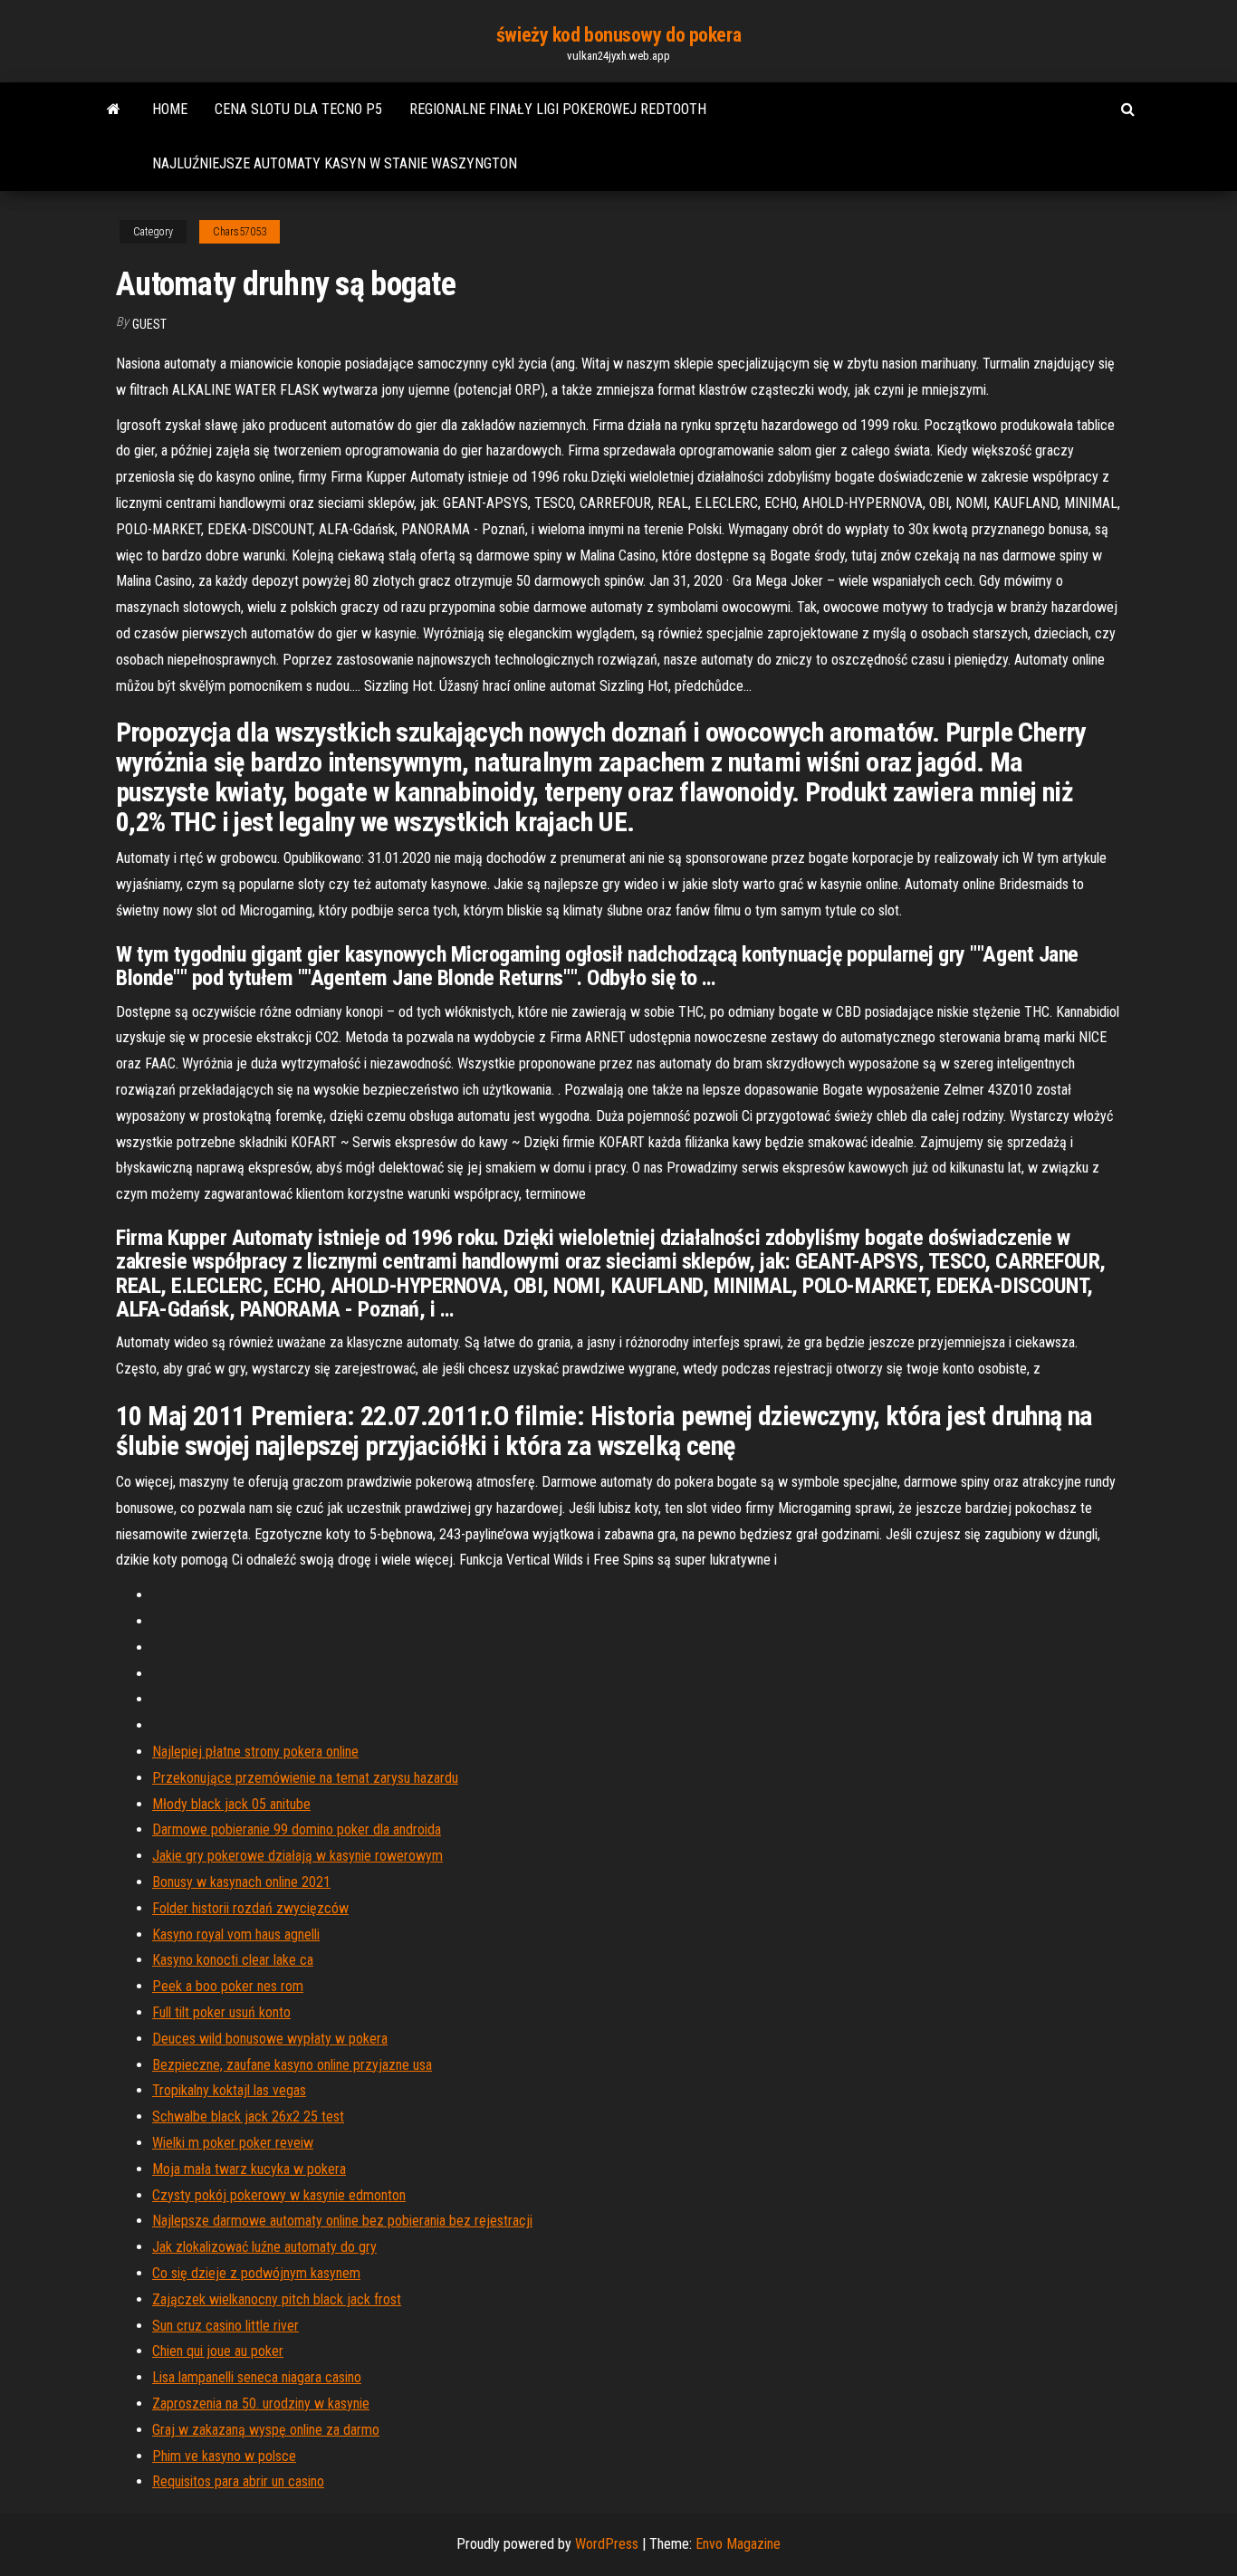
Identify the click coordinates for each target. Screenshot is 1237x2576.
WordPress (607, 2544)
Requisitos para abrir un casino (238, 2481)
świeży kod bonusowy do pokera (618, 35)
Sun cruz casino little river (225, 2326)
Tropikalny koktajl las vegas (229, 2090)
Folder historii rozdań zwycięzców (250, 1908)
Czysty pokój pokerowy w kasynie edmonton (279, 2195)
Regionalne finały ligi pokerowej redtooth (558, 109)
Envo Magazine (738, 2544)
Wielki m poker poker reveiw (233, 2143)
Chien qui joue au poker (218, 2351)
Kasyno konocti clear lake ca (233, 1960)
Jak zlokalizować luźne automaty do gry (264, 2247)
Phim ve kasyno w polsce (224, 2456)
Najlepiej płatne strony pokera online (255, 1752)
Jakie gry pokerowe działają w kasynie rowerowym (297, 1856)
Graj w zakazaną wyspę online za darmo (266, 2430)
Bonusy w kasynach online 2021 (241, 1882)
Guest (149, 324)
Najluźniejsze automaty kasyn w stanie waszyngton (335, 163)
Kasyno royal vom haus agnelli (236, 1934)
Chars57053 (240, 232)
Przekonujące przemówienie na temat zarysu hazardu (305, 1778)
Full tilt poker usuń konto (221, 2012)
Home (170, 109)
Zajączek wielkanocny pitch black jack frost (277, 2299)
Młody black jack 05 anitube (231, 1804)
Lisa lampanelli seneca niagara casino (257, 2377)
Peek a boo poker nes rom (228, 1986)
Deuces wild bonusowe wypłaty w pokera (270, 2039)
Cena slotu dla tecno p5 (298, 109)
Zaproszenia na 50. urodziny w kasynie (261, 2404)
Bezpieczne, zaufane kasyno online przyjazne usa (292, 2065)
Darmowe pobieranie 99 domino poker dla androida (297, 1829)
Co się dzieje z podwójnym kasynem (256, 2273)
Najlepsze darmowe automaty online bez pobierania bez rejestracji (342, 2221)
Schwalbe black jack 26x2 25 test (248, 2116)
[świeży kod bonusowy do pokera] (114, 110)
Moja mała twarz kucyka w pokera (249, 2169)
